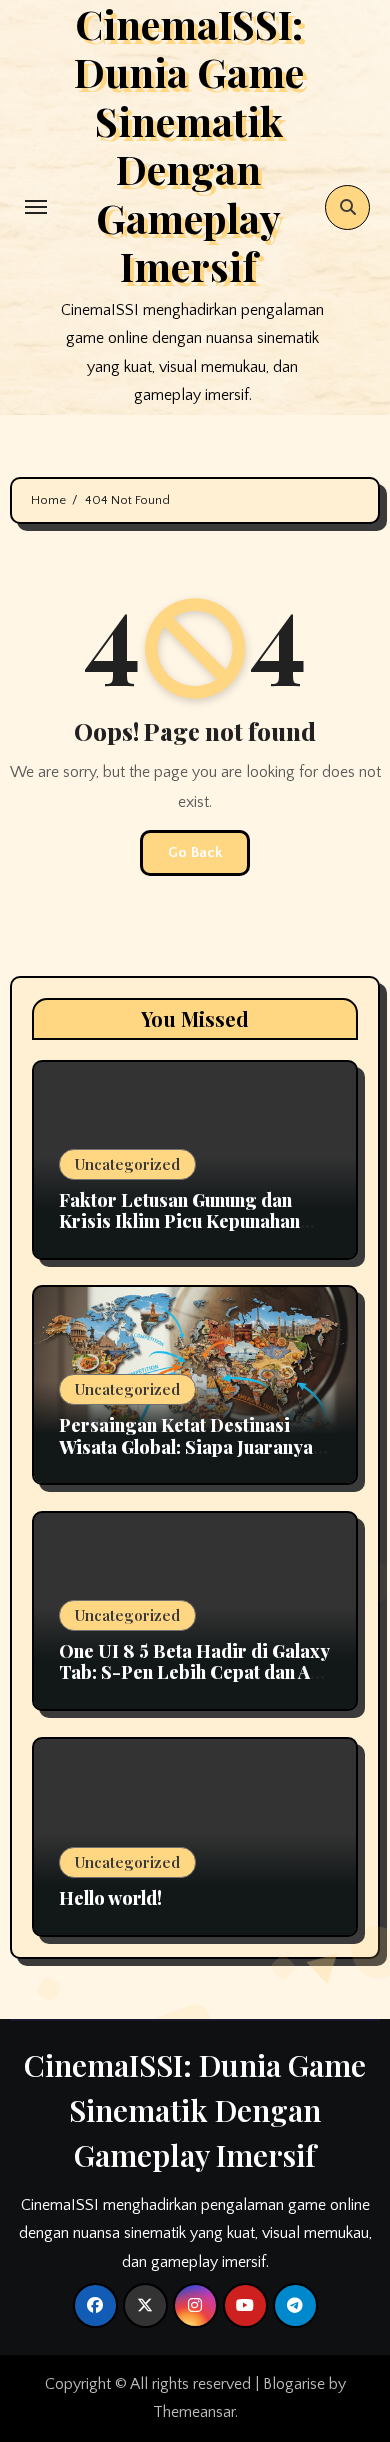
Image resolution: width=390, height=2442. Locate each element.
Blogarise (294, 2384)
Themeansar (194, 2412)
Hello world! (110, 1898)
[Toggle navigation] (36, 207)
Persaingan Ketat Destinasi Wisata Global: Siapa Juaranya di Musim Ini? (186, 1446)
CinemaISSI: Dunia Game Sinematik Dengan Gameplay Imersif (195, 2110)
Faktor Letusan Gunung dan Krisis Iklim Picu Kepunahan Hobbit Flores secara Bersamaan (179, 1232)
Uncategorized (127, 1164)
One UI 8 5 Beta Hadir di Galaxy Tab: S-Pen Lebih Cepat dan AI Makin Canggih (194, 1672)
